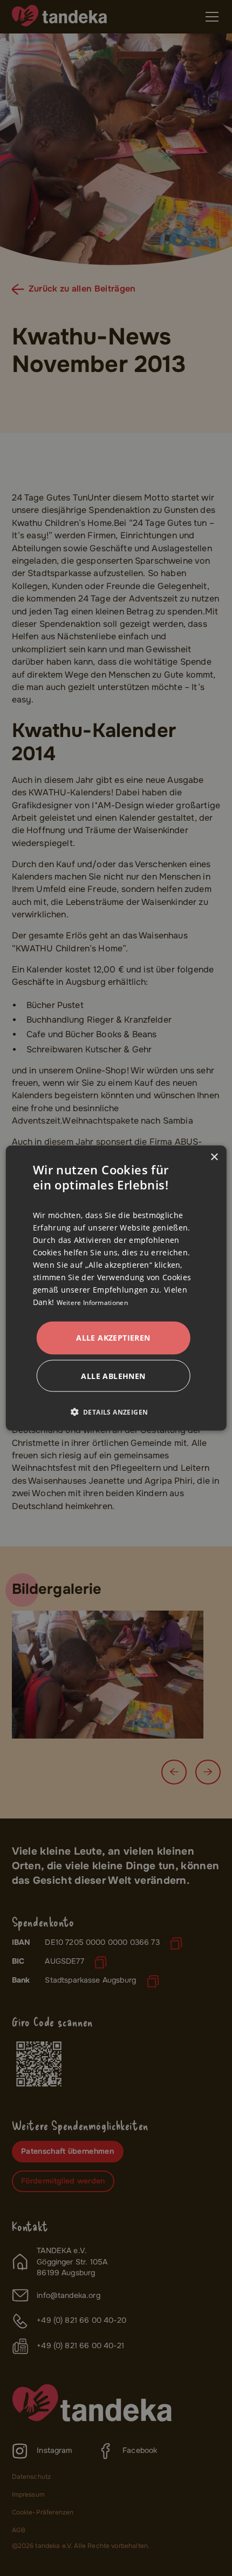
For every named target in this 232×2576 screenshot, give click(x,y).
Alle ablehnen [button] (113, 1375)
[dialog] (116, 1288)
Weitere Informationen (92, 1303)
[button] (114, 1412)
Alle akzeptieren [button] (113, 1338)
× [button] (214, 1157)
